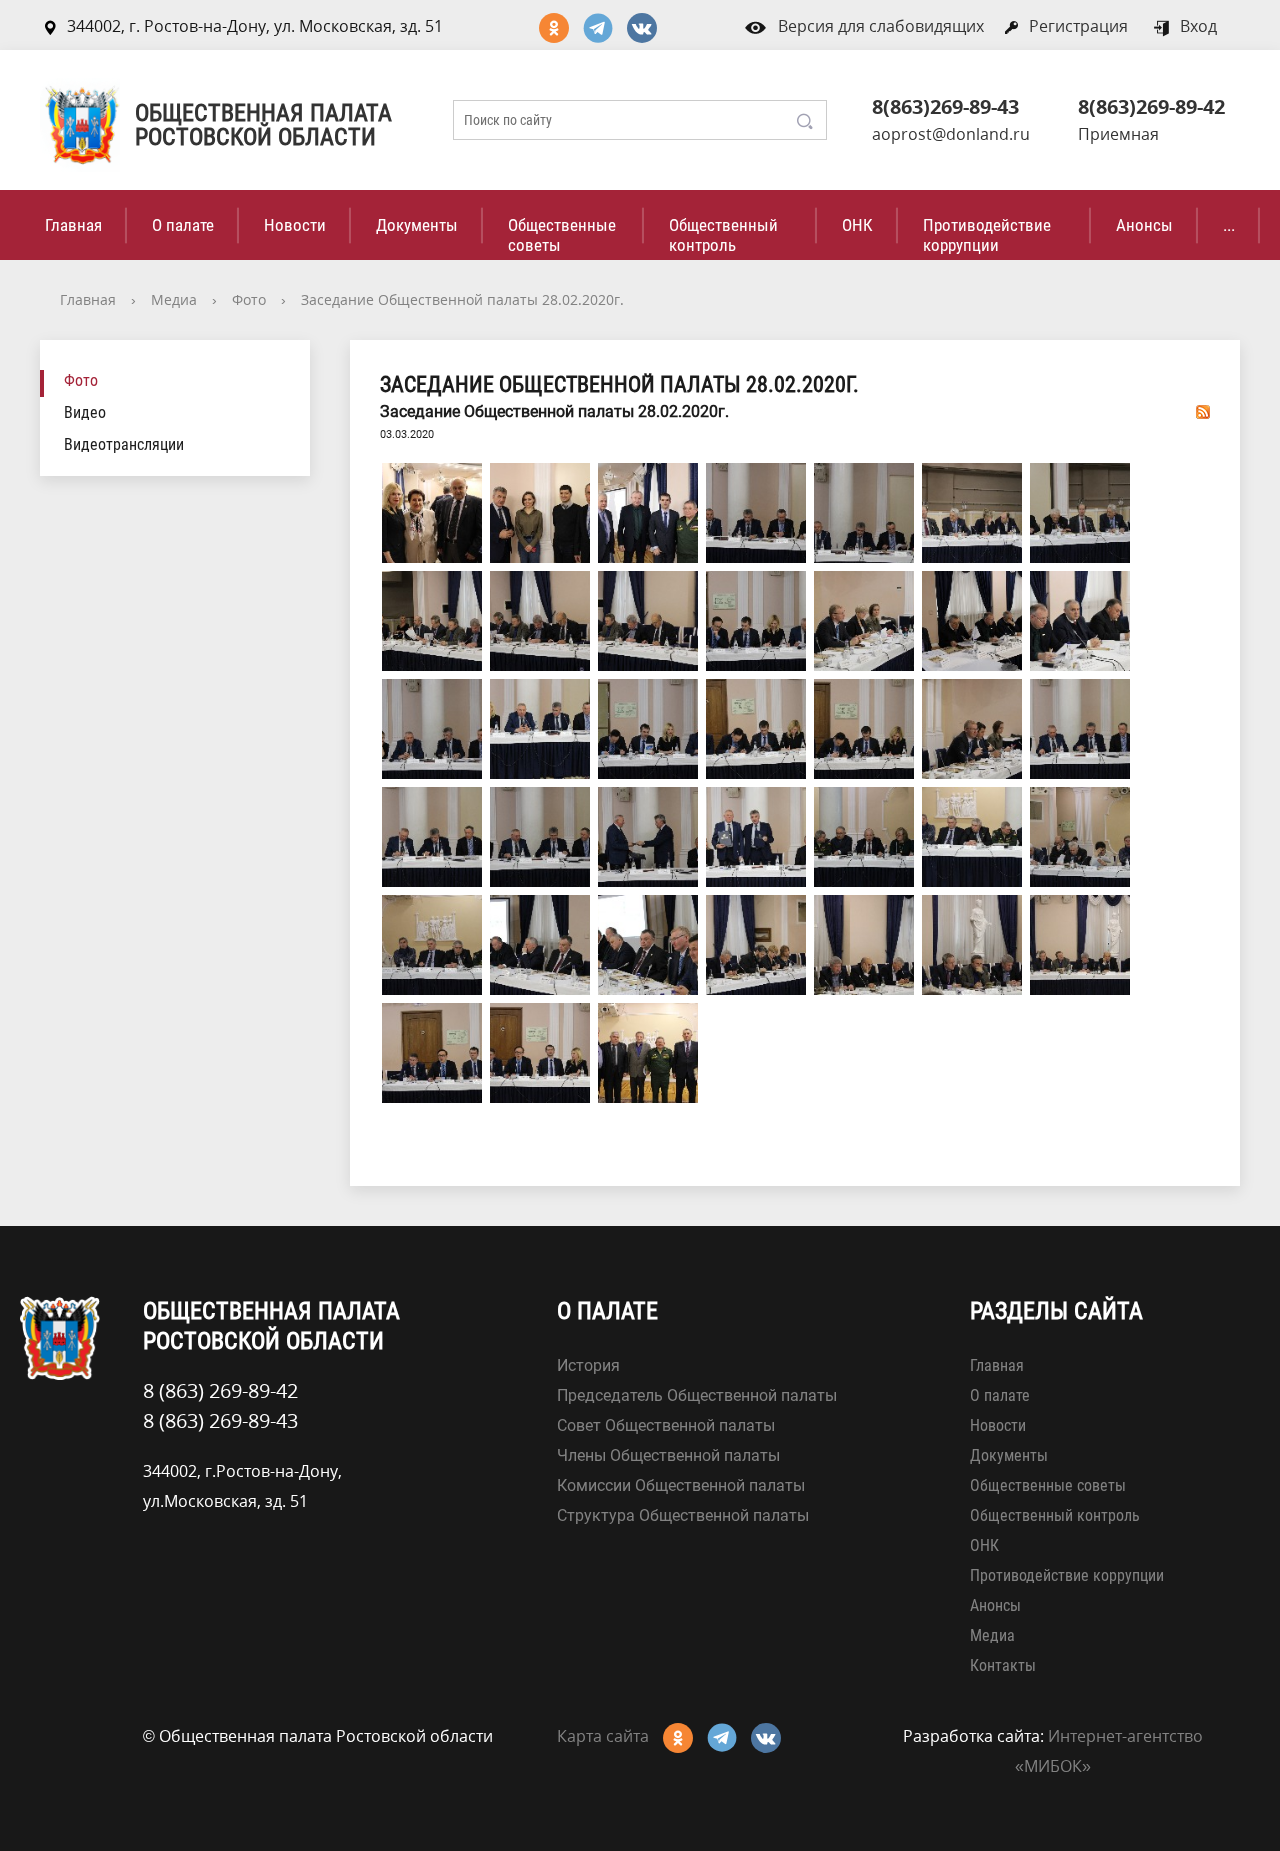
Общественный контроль (723, 235)
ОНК (857, 225)
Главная (73, 225)
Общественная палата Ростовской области (263, 125)
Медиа (174, 299)
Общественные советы (562, 235)
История (588, 1365)
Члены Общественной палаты (668, 1455)
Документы (417, 225)
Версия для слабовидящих (881, 26)
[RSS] (1203, 411)
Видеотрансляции (124, 444)
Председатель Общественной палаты (697, 1395)
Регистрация (1078, 26)
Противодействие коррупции (987, 235)
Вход (1198, 26)
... (1229, 225)
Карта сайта (603, 1736)
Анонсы (1144, 225)
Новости (295, 225)
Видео (85, 412)
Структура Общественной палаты (683, 1515)
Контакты (1003, 1665)
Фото (249, 299)
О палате (183, 225)
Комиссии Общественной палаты (681, 1485)
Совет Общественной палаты (666, 1425)
